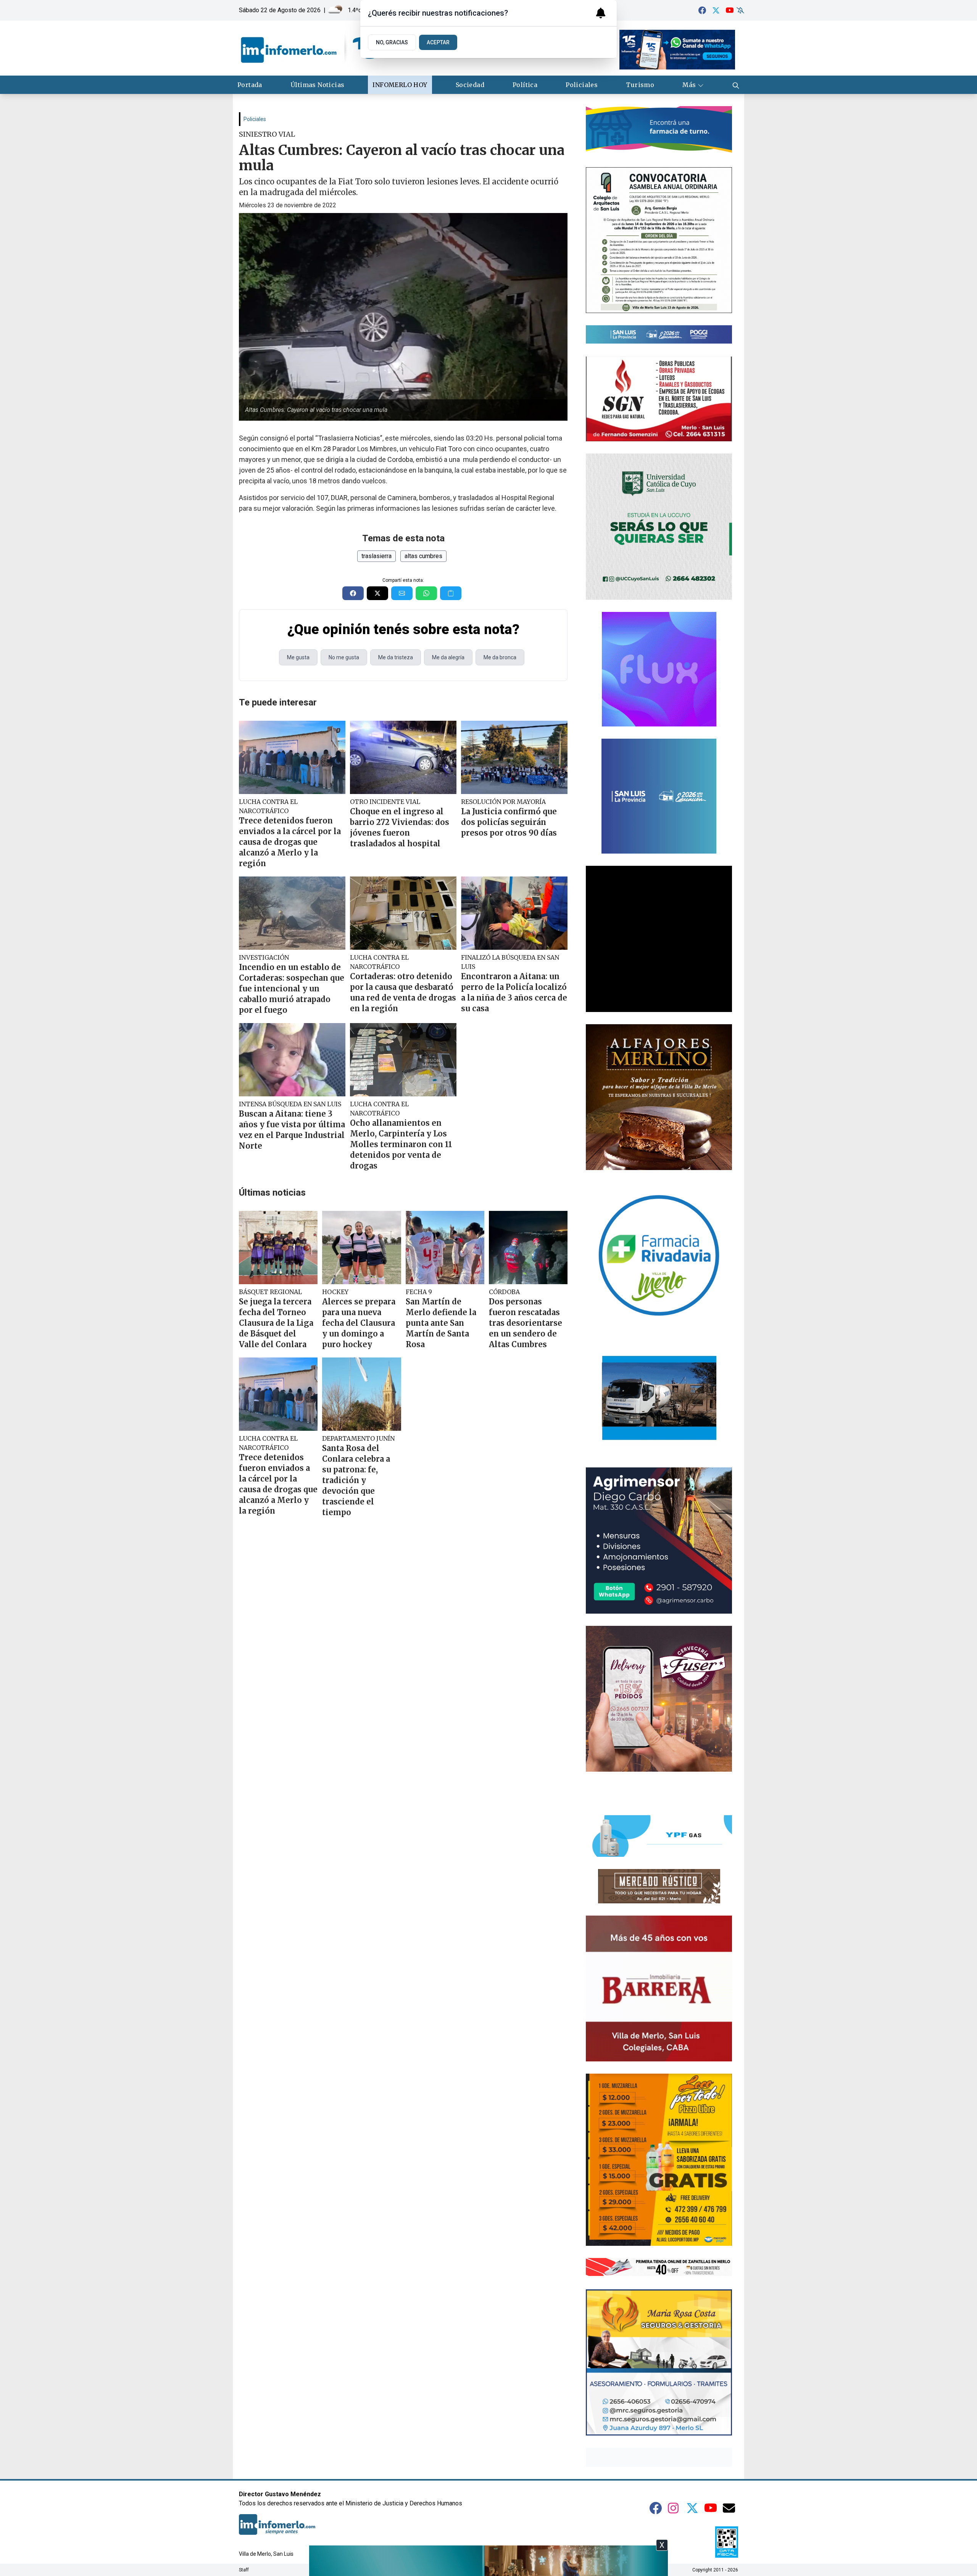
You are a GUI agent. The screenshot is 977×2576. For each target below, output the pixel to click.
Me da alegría (448, 657)
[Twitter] (716, 10)
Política (525, 85)
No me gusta (344, 657)
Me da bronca (500, 657)
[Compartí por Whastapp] (426, 593)
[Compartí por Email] (402, 593)
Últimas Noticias (317, 85)
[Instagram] (674, 2508)
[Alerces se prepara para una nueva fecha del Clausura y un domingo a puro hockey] (361, 1248)
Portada (250, 85)
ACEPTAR (438, 42)
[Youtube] (730, 10)
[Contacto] (729, 2508)
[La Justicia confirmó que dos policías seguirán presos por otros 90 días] (514, 757)
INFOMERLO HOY (400, 85)
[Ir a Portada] (310, 48)
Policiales (582, 85)
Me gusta (298, 657)
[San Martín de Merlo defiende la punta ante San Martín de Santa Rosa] (445, 1248)
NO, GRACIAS (392, 42)
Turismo (640, 85)
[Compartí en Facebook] (353, 593)
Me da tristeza (396, 657)
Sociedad (470, 85)
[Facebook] (702, 10)
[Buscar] (736, 85)
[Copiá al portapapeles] (451, 593)
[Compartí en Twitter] (377, 593)
